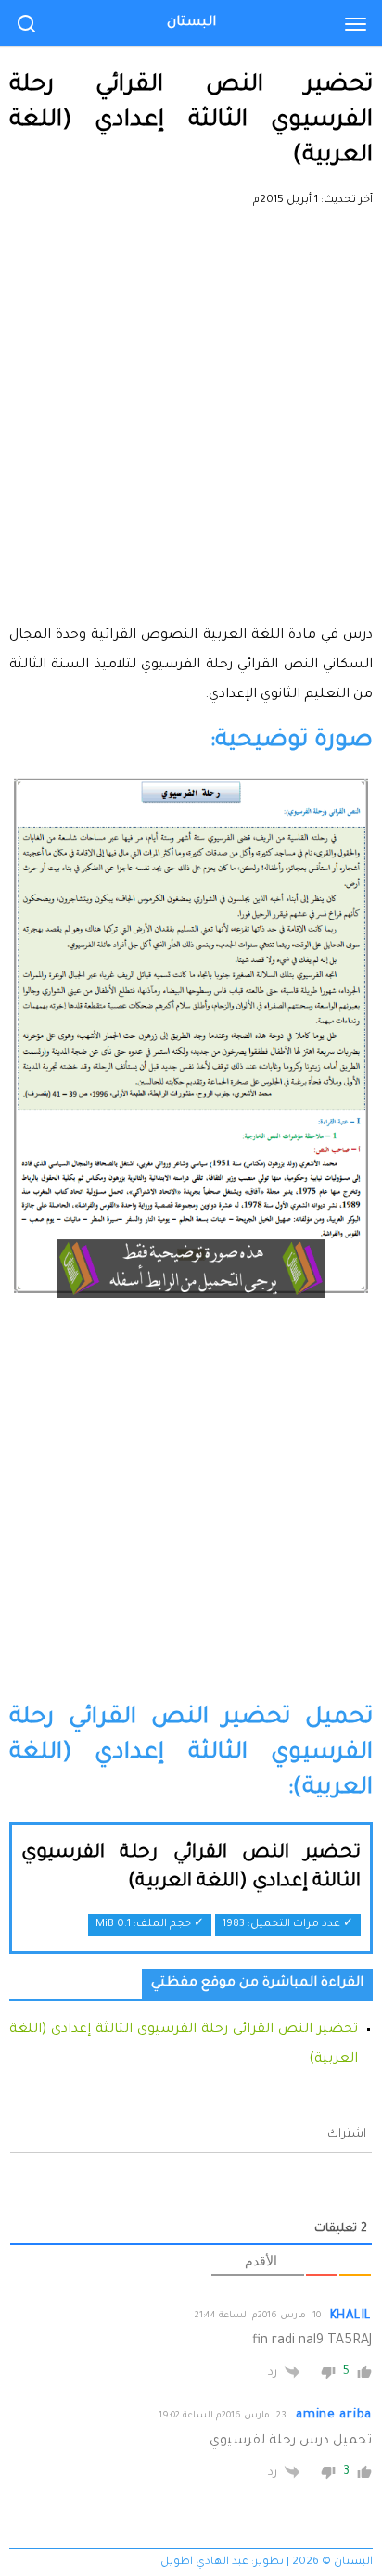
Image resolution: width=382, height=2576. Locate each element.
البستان (191, 23)
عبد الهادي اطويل (204, 2563)
